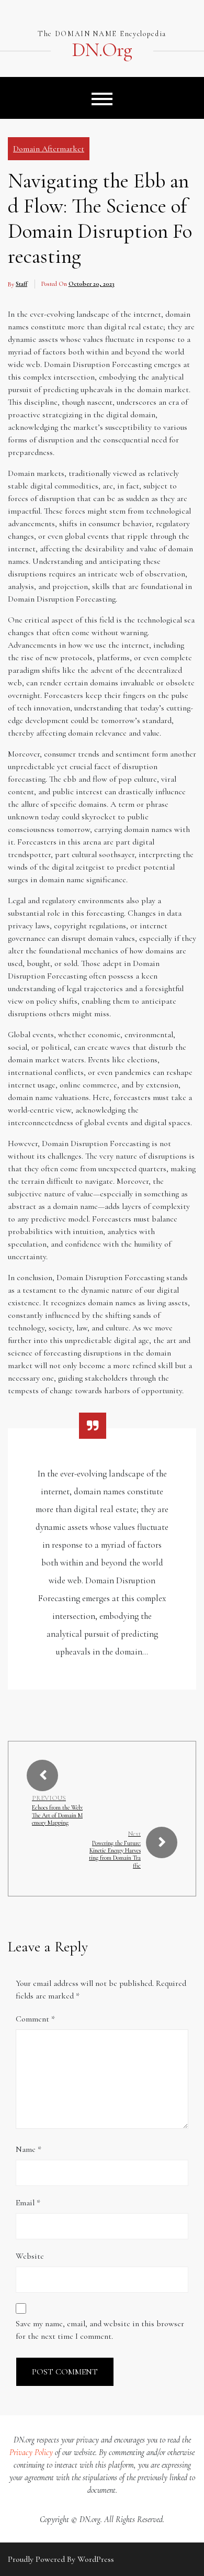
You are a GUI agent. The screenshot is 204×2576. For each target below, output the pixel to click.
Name (29, 2149)
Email (28, 2203)
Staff (21, 284)
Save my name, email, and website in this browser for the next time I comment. (100, 2330)
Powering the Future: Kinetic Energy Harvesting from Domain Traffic (115, 1854)
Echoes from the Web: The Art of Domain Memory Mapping (57, 1815)
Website (30, 2256)
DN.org (102, 50)
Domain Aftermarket (49, 149)
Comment (35, 2019)
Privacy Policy (31, 2452)
